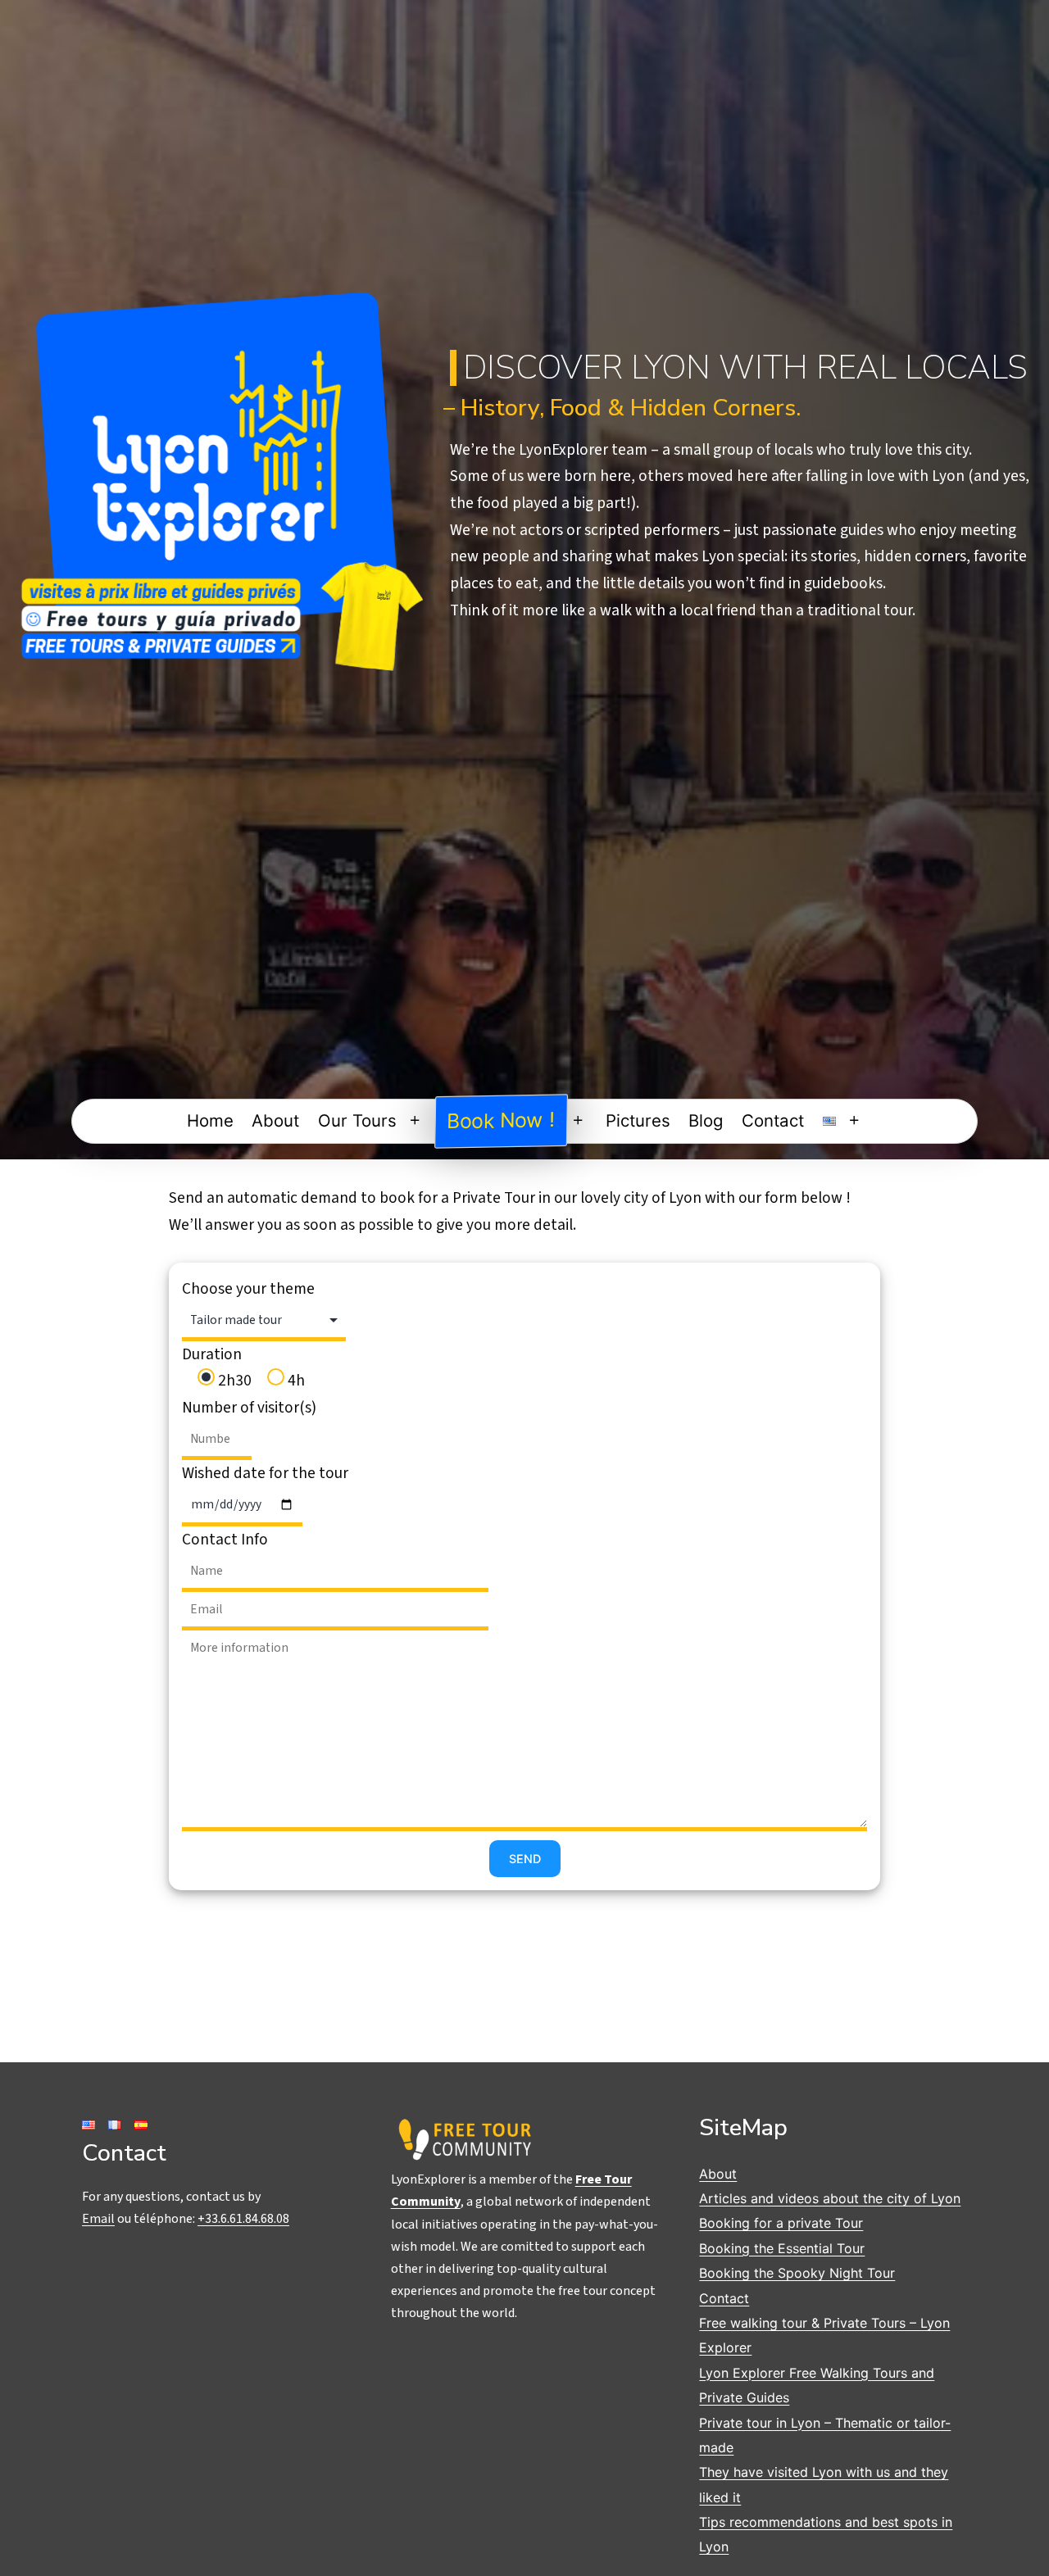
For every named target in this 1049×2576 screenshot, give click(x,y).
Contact (773, 1120)
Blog (706, 1120)
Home (210, 1120)
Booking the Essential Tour (782, 2248)
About (275, 1120)
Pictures (638, 1120)
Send (525, 1859)
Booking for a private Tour (781, 2223)
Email (98, 2219)
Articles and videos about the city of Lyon (830, 2198)
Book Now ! (501, 1120)
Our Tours (357, 1120)
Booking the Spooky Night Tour (797, 2273)
